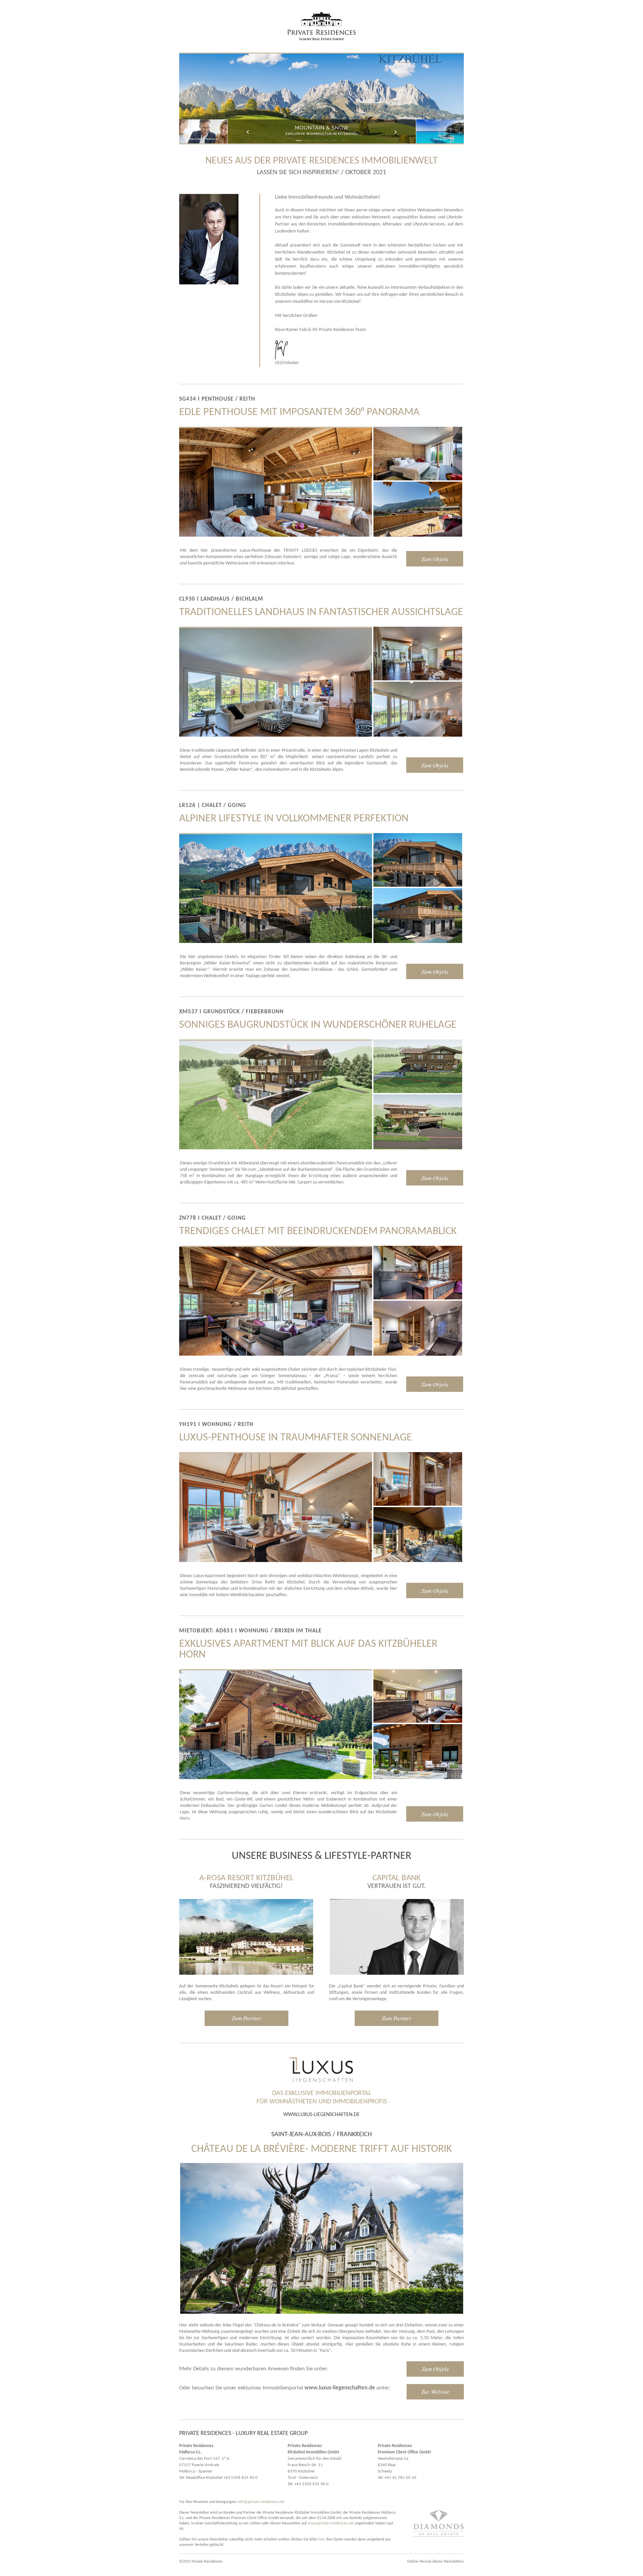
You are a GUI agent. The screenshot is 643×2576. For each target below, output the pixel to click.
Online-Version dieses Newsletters (436, 2562)
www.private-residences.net (331, 2523)
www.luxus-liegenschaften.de (321, 2115)
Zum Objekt (435, 559)
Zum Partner (246, 2018)
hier (321, 2539)
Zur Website (435, 2392)
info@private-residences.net (261, 2502)
